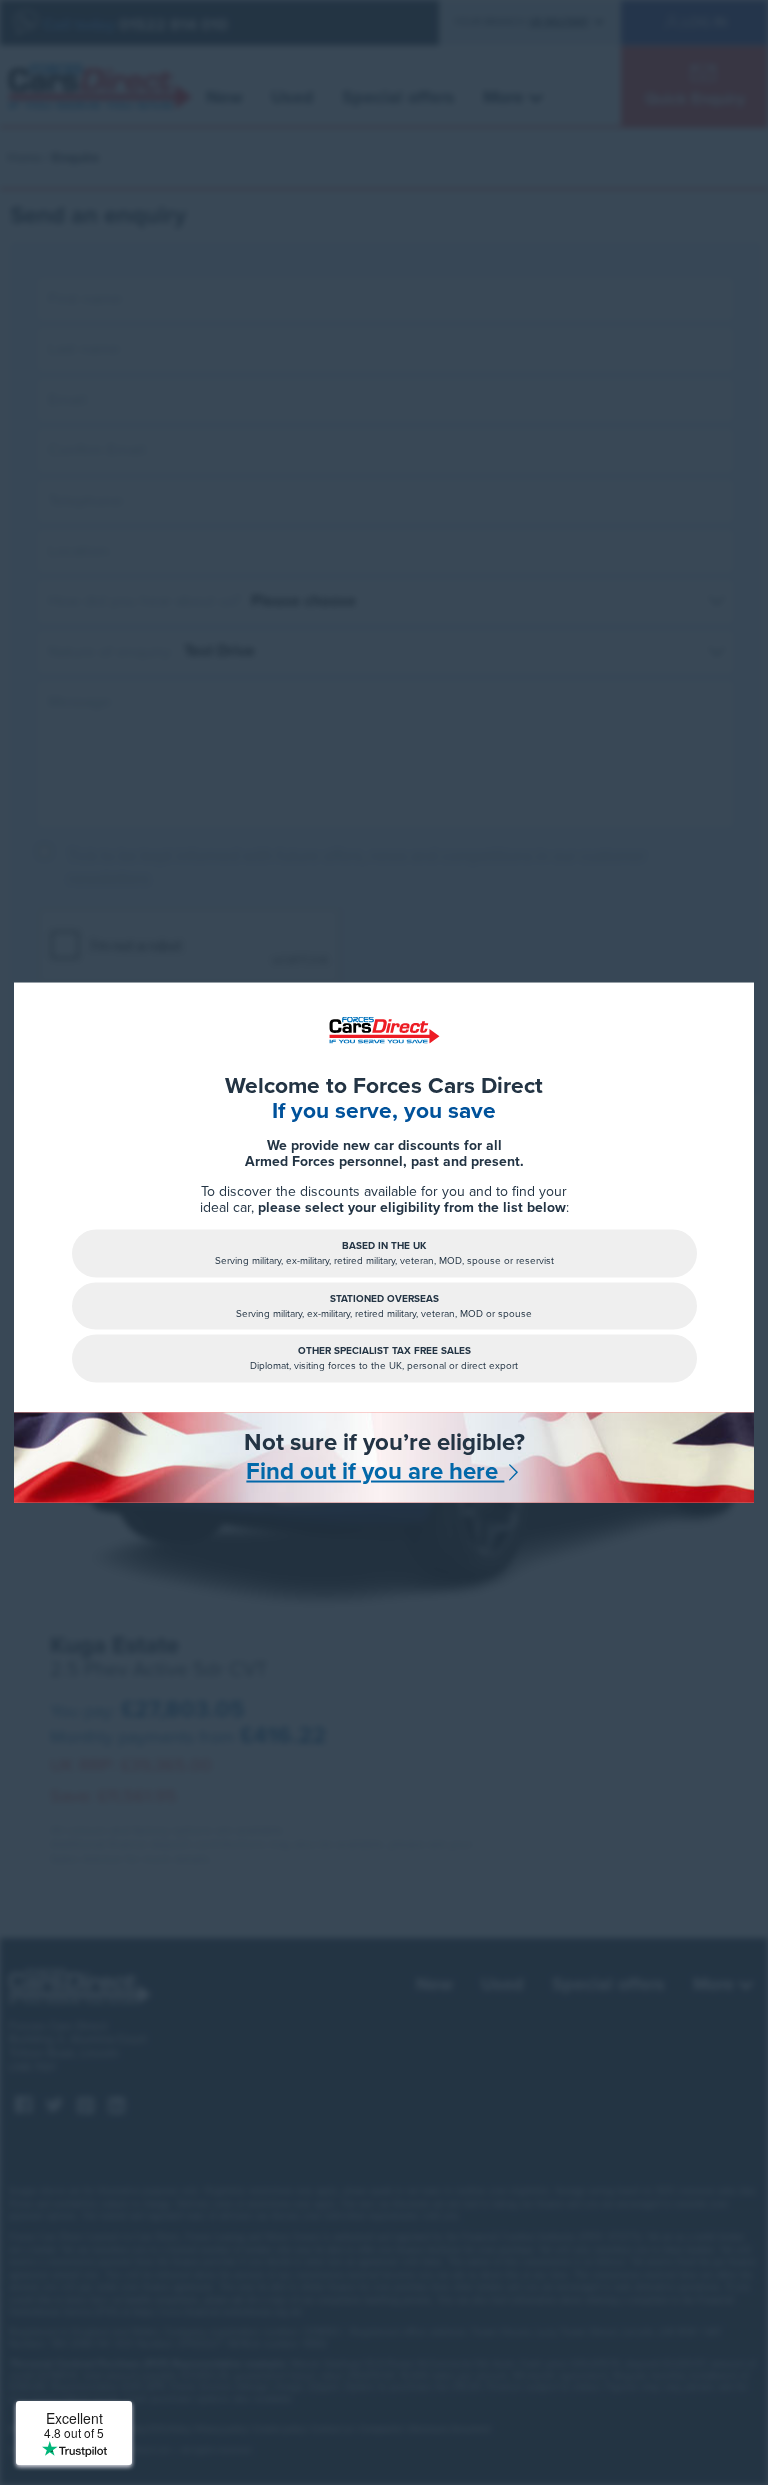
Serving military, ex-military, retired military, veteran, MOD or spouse (384, 1305)
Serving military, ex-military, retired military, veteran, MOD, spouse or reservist (384, 1253)
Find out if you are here (375, 1472)
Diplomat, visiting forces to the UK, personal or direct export (384, 1358)
